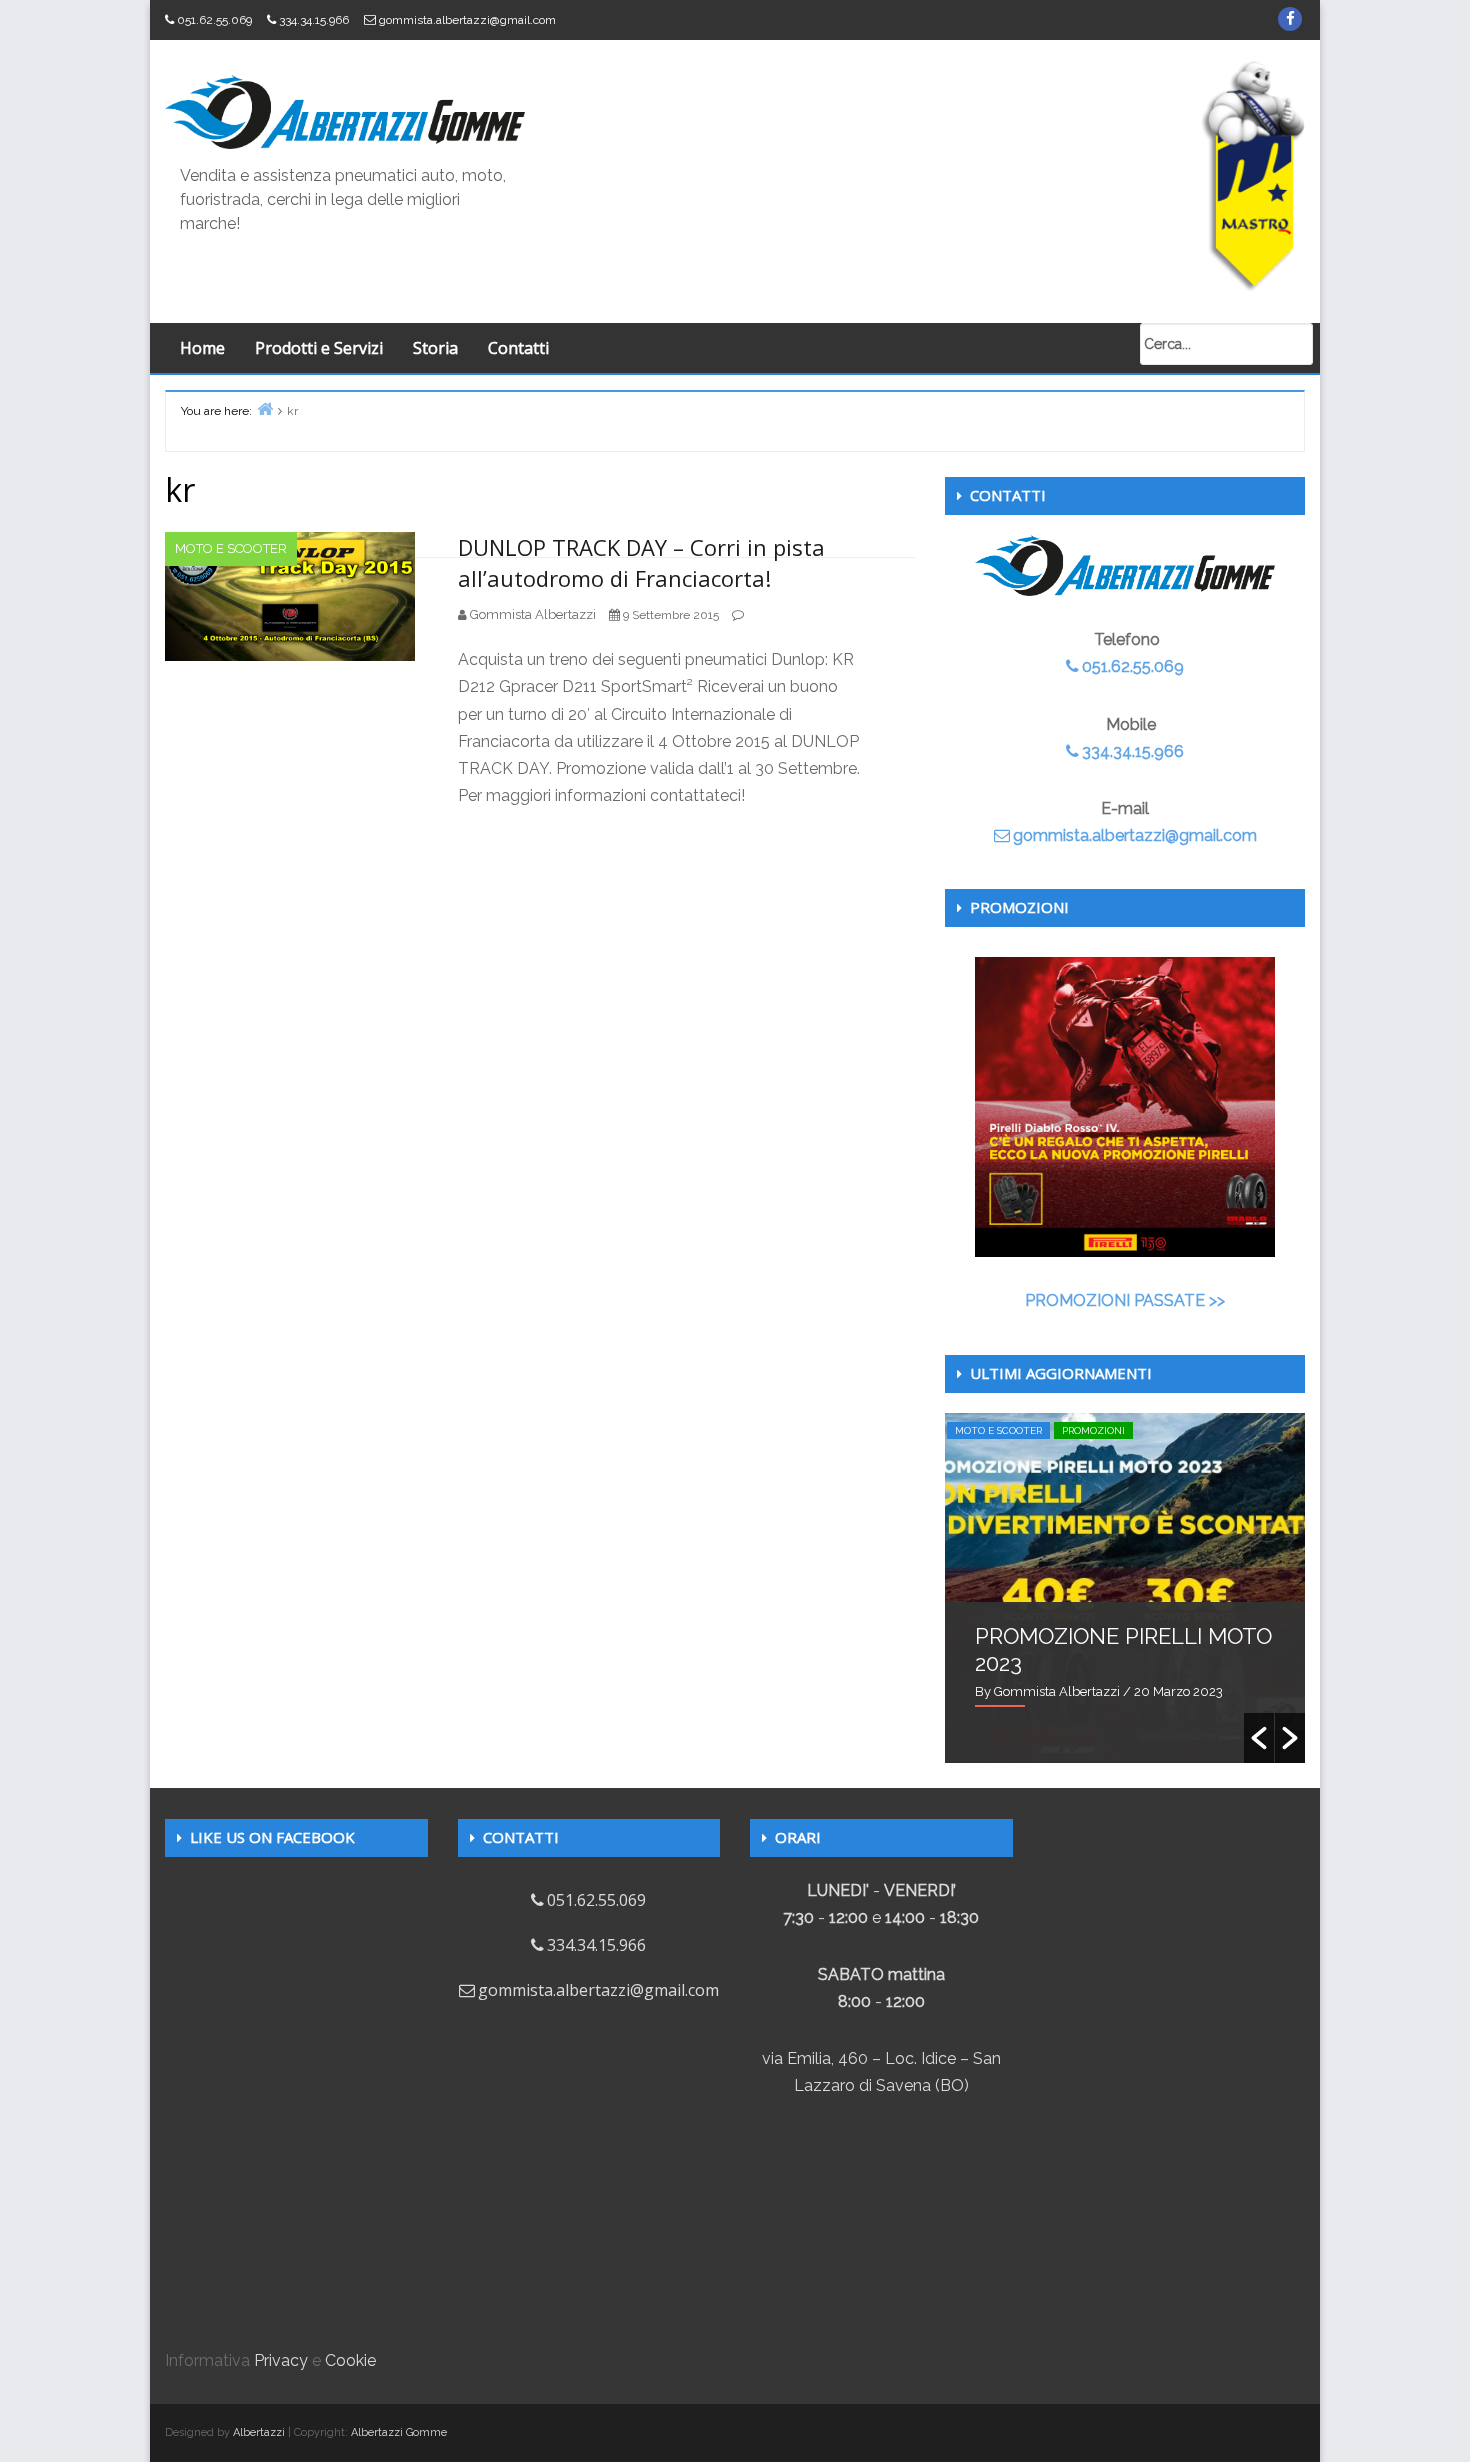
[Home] (265, 408)
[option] (1125, 1588)
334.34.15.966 (314, 20)
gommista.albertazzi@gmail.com (467, 20)
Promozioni (1093, 1430)
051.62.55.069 (214, 20)
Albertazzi (259, 2432)
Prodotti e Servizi (319, 348)
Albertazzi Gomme (399, 2432)
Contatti (518, 348)
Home (202, 348)
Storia (435, 348)
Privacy (281, 2360)
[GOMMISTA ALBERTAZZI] (345, 110)
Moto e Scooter (231, 548)
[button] (1259, 1738)
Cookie (350, 2360)
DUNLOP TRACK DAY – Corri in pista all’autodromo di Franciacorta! (641, 562)
